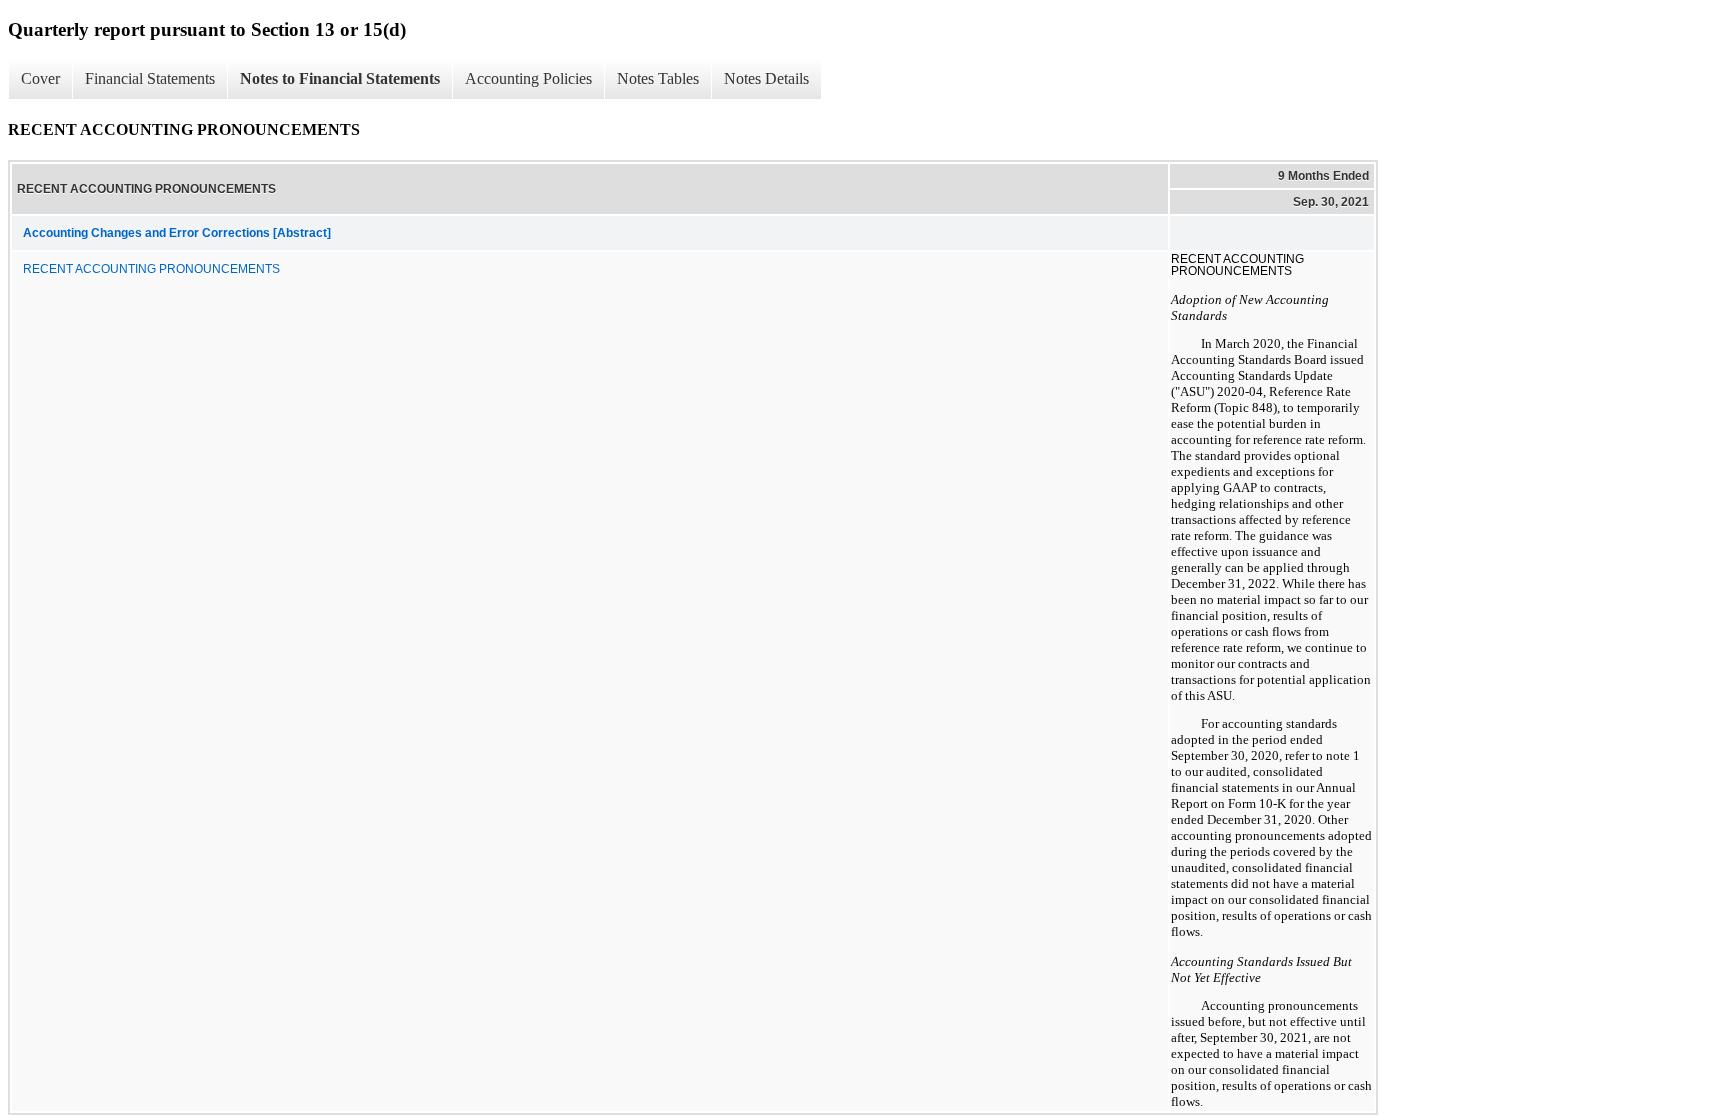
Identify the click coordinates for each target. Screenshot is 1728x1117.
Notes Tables (658, 78)
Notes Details (766, 78)
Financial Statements (150, 78)
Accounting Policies (528, 78)
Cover (40, 78)
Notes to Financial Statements (340, 78)
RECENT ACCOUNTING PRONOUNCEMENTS (151, 269)
